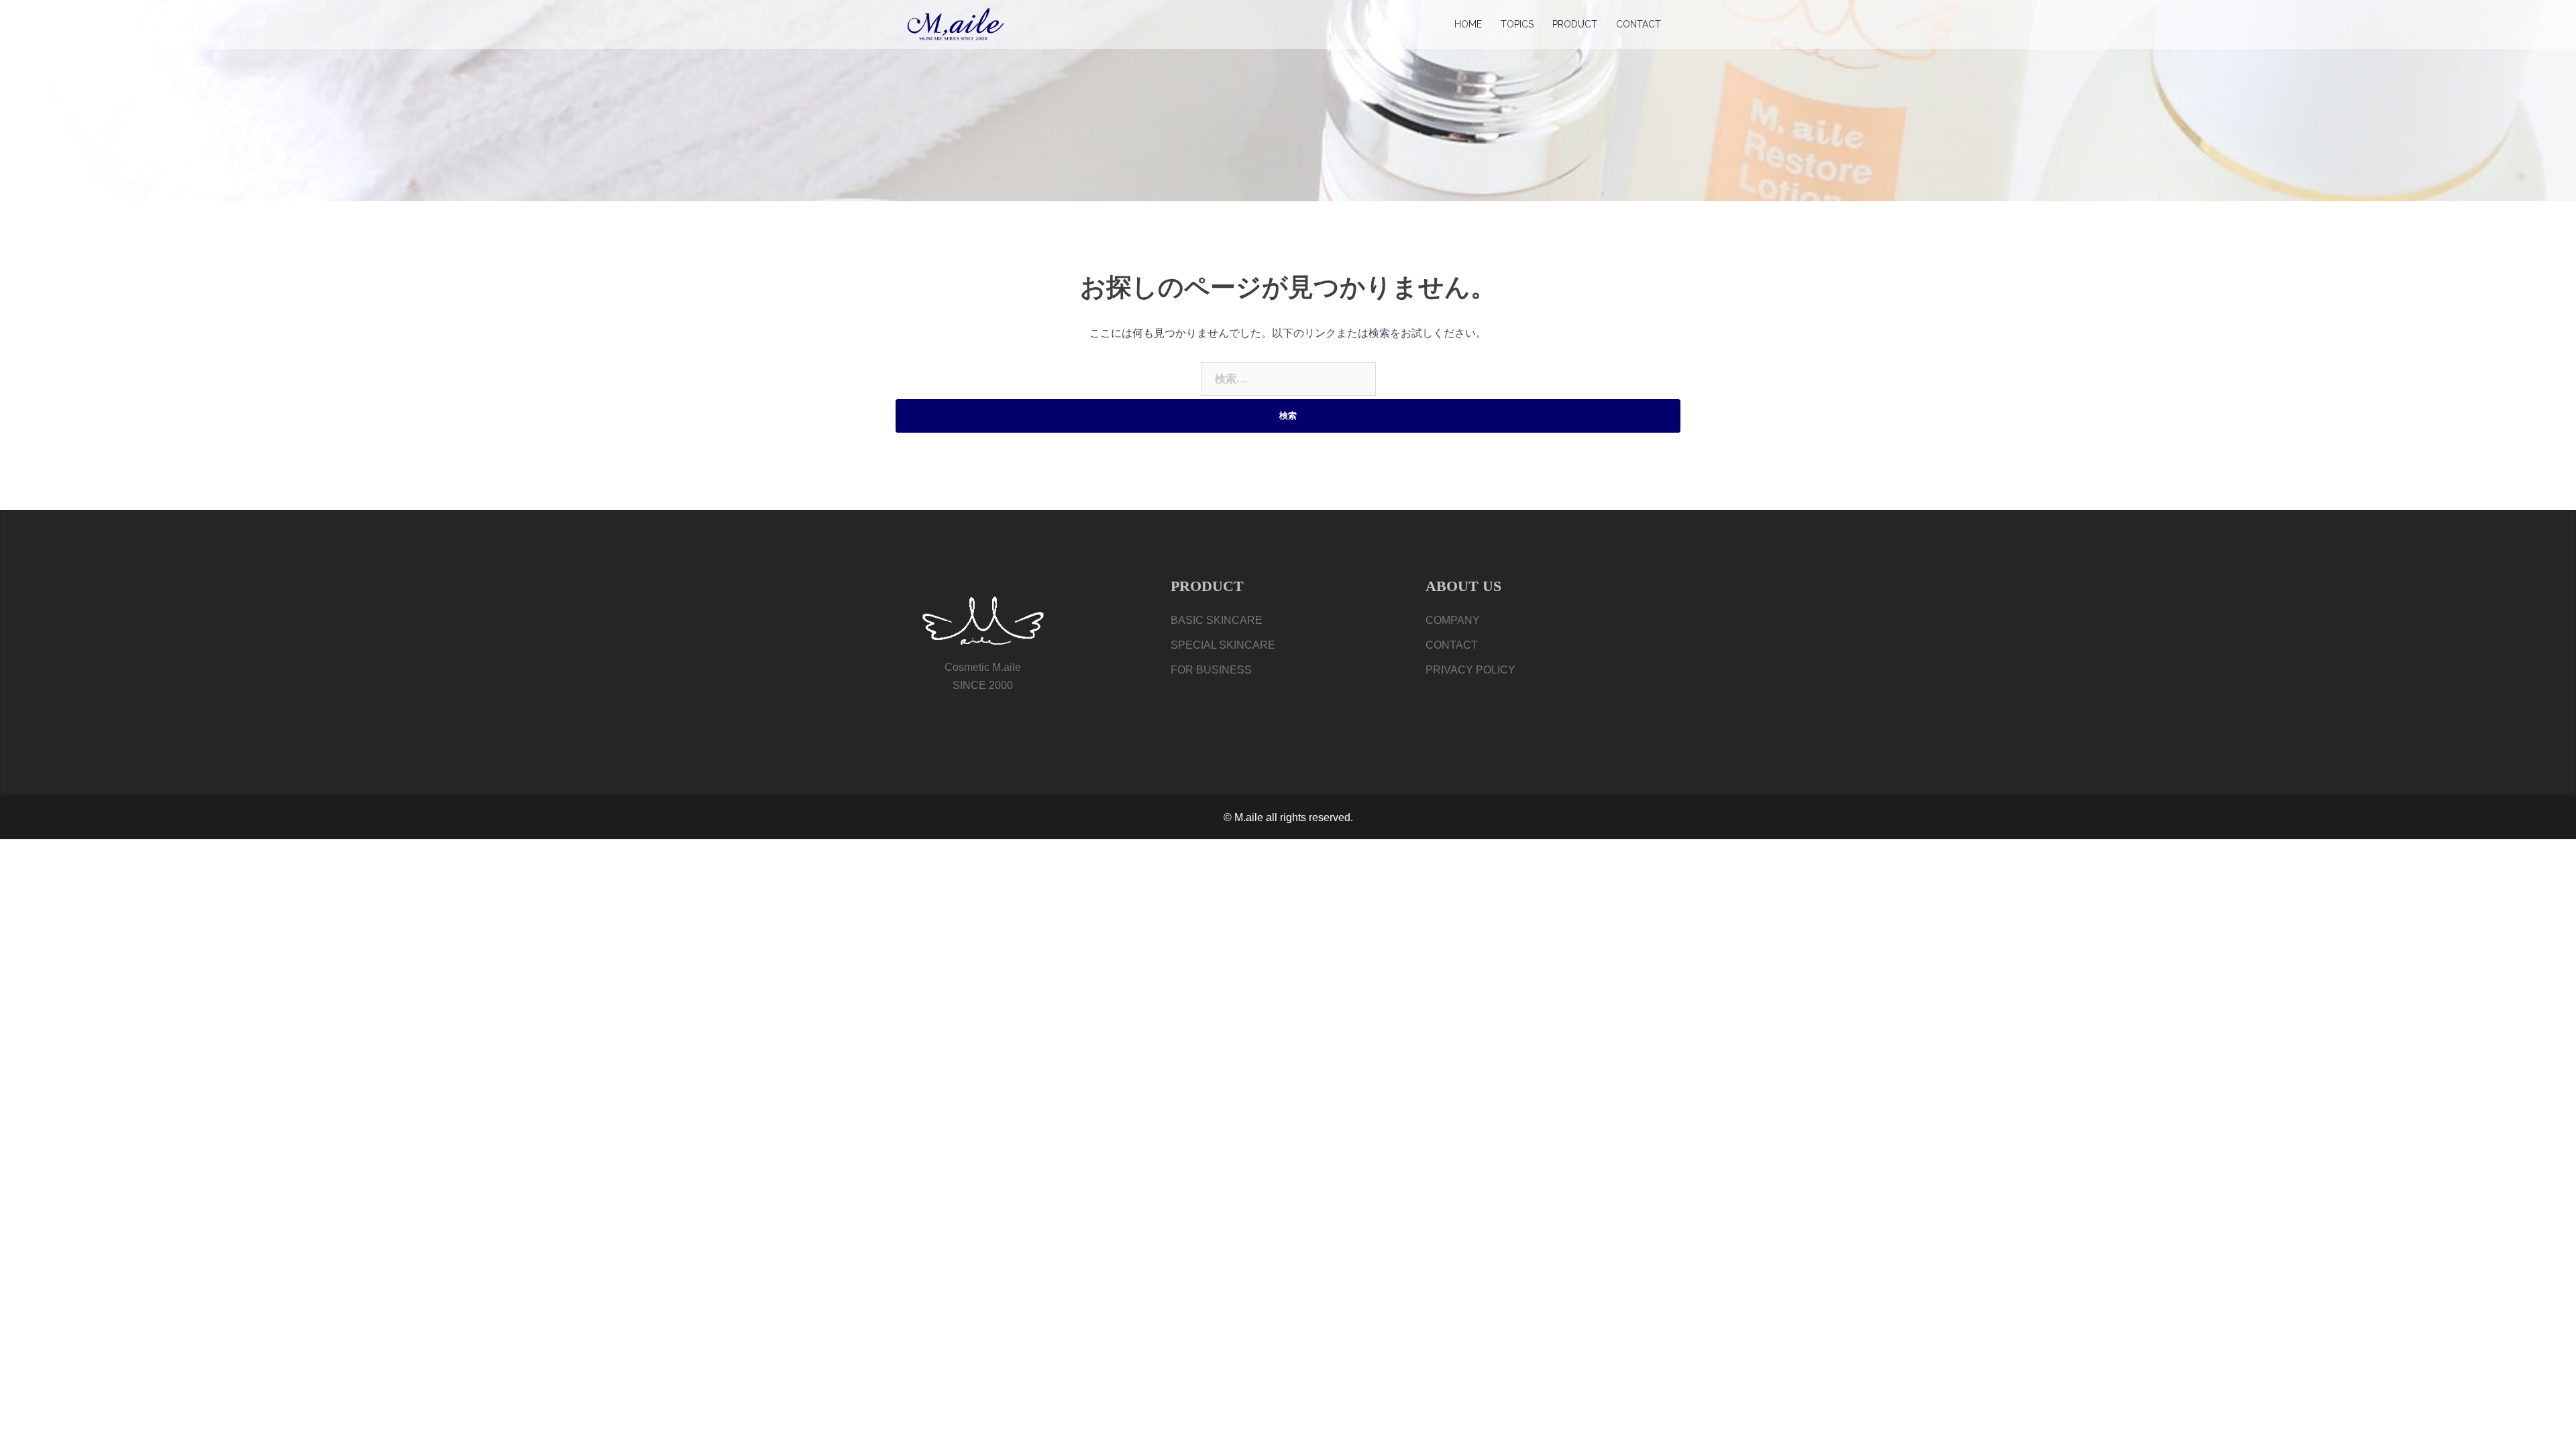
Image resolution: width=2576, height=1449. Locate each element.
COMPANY (1453, 620)
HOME (1468, 24)
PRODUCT (1575, 24)
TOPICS (1517, 24)
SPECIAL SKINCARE (1223, 645)
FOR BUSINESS (1211, 670)
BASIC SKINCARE (1217, 620)
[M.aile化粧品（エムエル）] (956, 24)
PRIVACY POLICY (1470, 670)
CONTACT (1639, 24)
